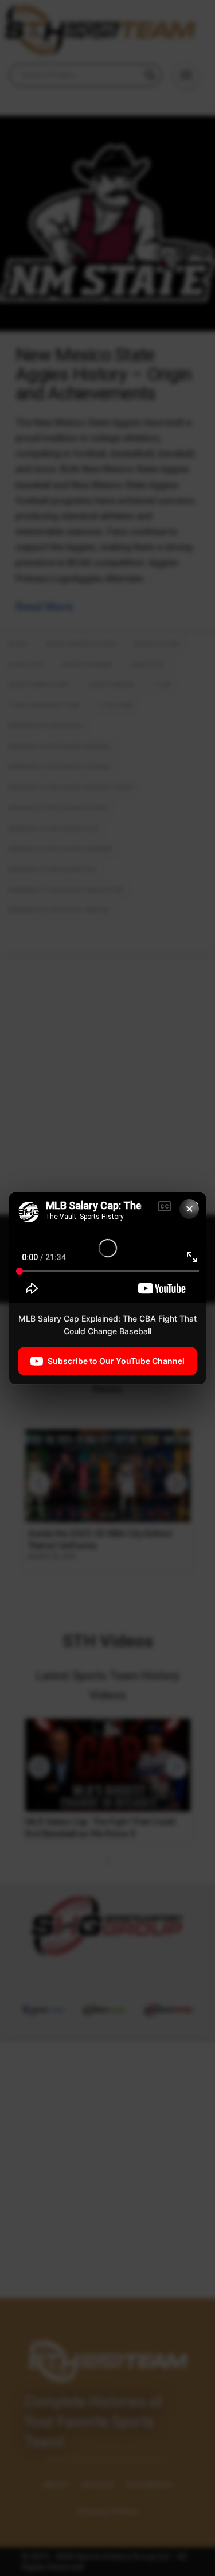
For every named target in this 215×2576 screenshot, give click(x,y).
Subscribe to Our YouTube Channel (116, 1360)
